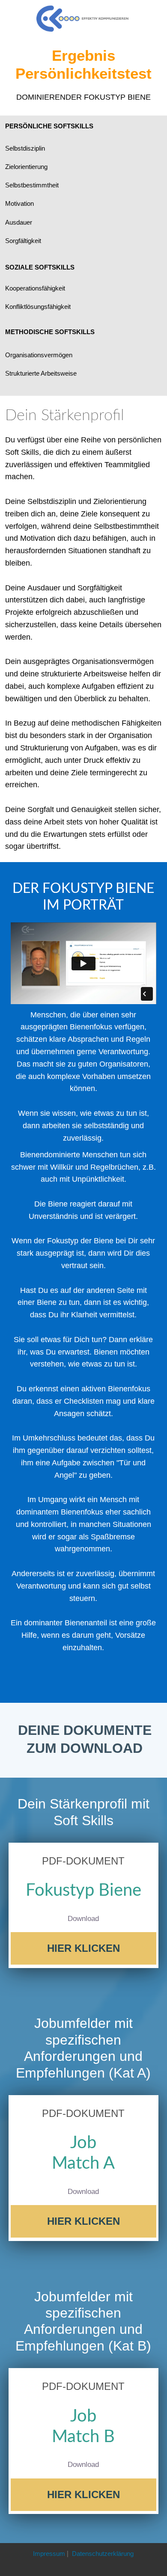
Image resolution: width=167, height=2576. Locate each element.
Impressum (49, 2554)
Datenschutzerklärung (103, 2554)
